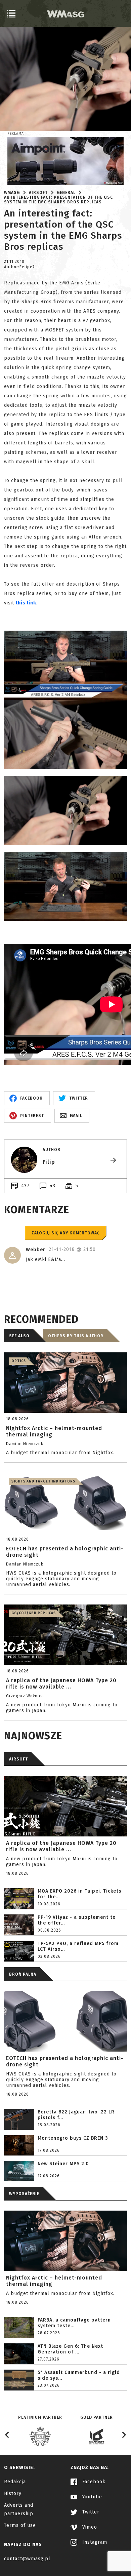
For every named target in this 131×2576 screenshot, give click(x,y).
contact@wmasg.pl (27, 2559)
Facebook (93, 2482)
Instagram (94, 2542)
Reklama (16, 134)
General (66, 193)
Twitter (90, 2512)
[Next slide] (124, 2435)
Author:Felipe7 (19, 267)
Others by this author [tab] (76, 1336)
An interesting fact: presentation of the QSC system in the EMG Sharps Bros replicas (58, 200)
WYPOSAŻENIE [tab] (24, 2194)
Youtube (91, 2497)
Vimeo (89, 2527)
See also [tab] (19, 1336)
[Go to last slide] (7, 2435)
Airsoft (38, 193)
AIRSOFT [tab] (18, 1759)
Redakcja (15, 2482)
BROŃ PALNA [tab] (23, 1974)
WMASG (12, 193)
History (13, 2493)
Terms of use (20, 2525)
